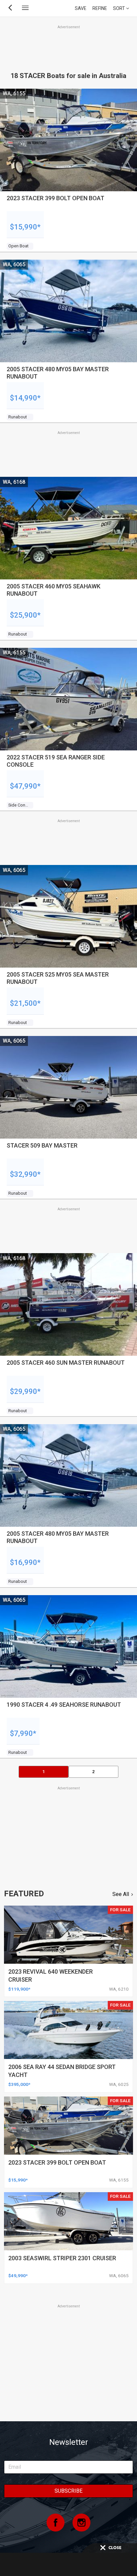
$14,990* (25, 398)
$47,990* (25, 786)
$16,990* (25, 1562)
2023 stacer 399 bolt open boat (57, 2162)
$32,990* (25, 1174)
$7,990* (23, 1733)
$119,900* (19, 1989)
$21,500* (25, 1003)
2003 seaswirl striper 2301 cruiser (62, 2258)
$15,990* (25, 227)
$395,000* (19, 2084)
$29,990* (25, 1391)
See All (121, 1894)
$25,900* (25, 615)
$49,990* (18, 2275)
